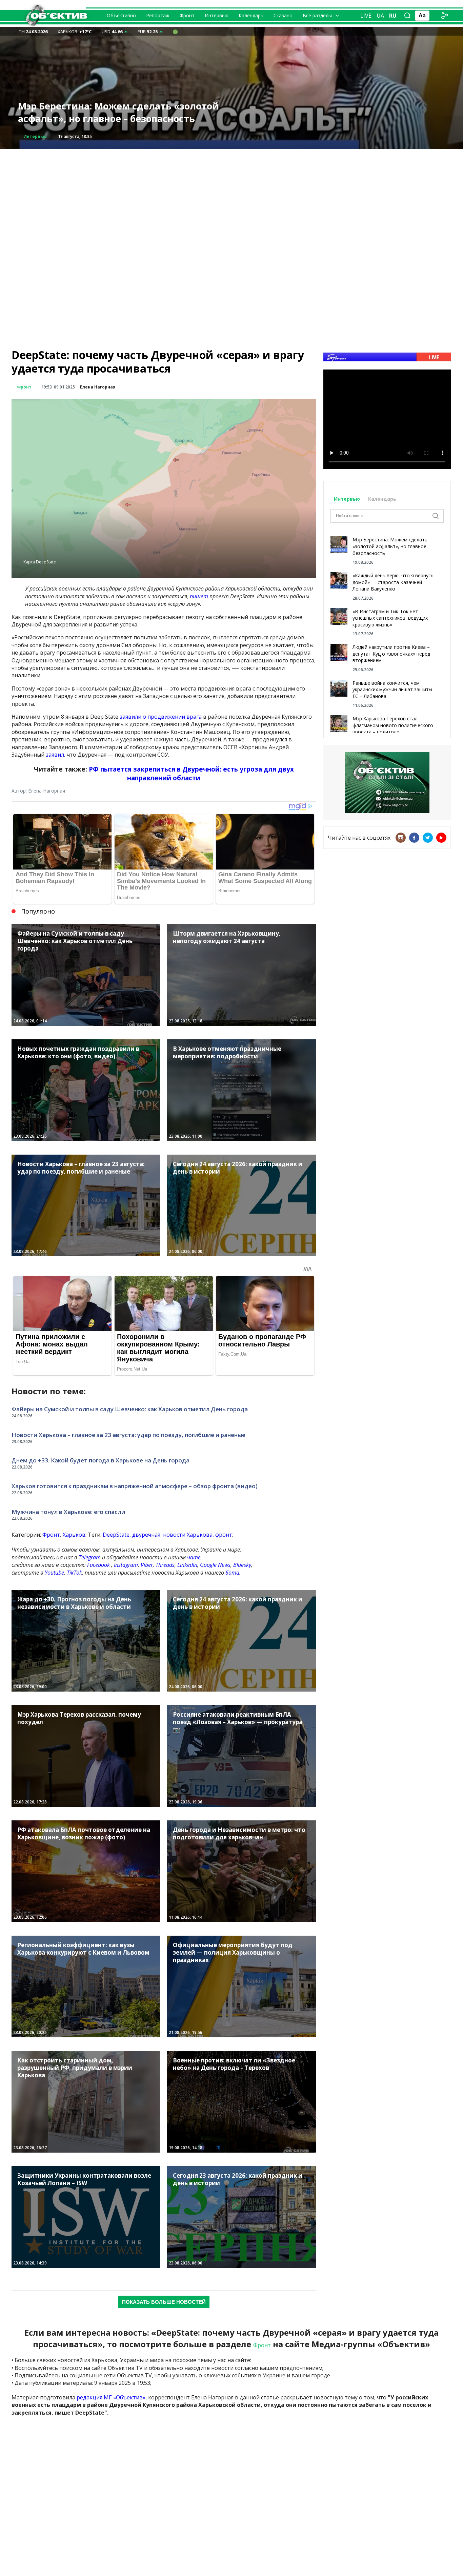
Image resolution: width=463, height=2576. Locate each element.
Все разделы (317, 15)
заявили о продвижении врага (161, 717)
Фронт (187, 15)
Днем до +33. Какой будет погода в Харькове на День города (100, 1460)
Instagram (126, 1565)
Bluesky (242, 1565)
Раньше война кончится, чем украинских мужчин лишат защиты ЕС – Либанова (392, 690)
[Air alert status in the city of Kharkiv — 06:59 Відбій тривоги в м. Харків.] (175, 32)
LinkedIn (187, 1565)
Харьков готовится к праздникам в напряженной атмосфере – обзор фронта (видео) (135, 1486)
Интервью (217, 15)
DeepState (116, 1535)
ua (380, 16)
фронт (224, 1535)
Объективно (121, 15)
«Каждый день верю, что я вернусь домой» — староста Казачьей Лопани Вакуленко (393, 582)
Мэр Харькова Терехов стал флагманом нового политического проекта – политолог (393, 725)
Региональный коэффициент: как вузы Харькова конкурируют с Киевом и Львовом (124, 112)
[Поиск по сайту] (407, 16)
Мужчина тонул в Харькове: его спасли (68, 1512)
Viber (147, 1565)
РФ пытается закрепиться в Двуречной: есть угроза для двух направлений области (191, 773)
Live (366, 16)
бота (232, 1573)
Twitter (428, 838)
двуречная (146, 1535)
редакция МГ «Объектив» (111, 2397)
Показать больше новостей (164, 2302)
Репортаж (158, 15)
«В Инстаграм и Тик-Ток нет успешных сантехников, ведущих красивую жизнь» (390, 618)
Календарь (251, 15)
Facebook (98, 1565)
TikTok (74, 1573)
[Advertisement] (231, 197)
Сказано (283, 15)
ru (393, 16)
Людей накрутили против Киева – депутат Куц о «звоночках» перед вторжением (391, 654)
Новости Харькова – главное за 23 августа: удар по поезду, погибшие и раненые (128, 1435)
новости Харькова (188, 1535)
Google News (215, 1565)
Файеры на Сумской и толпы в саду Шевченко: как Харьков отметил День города (130, 1409)
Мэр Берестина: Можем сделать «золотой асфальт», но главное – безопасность (391, 546)
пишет (199, 596)
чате (194, 1557)
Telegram (90, 1557)
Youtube (54, 1573)
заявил (55, 755)
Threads (165, 1565)
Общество (35, 136)
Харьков (74, 1535)
